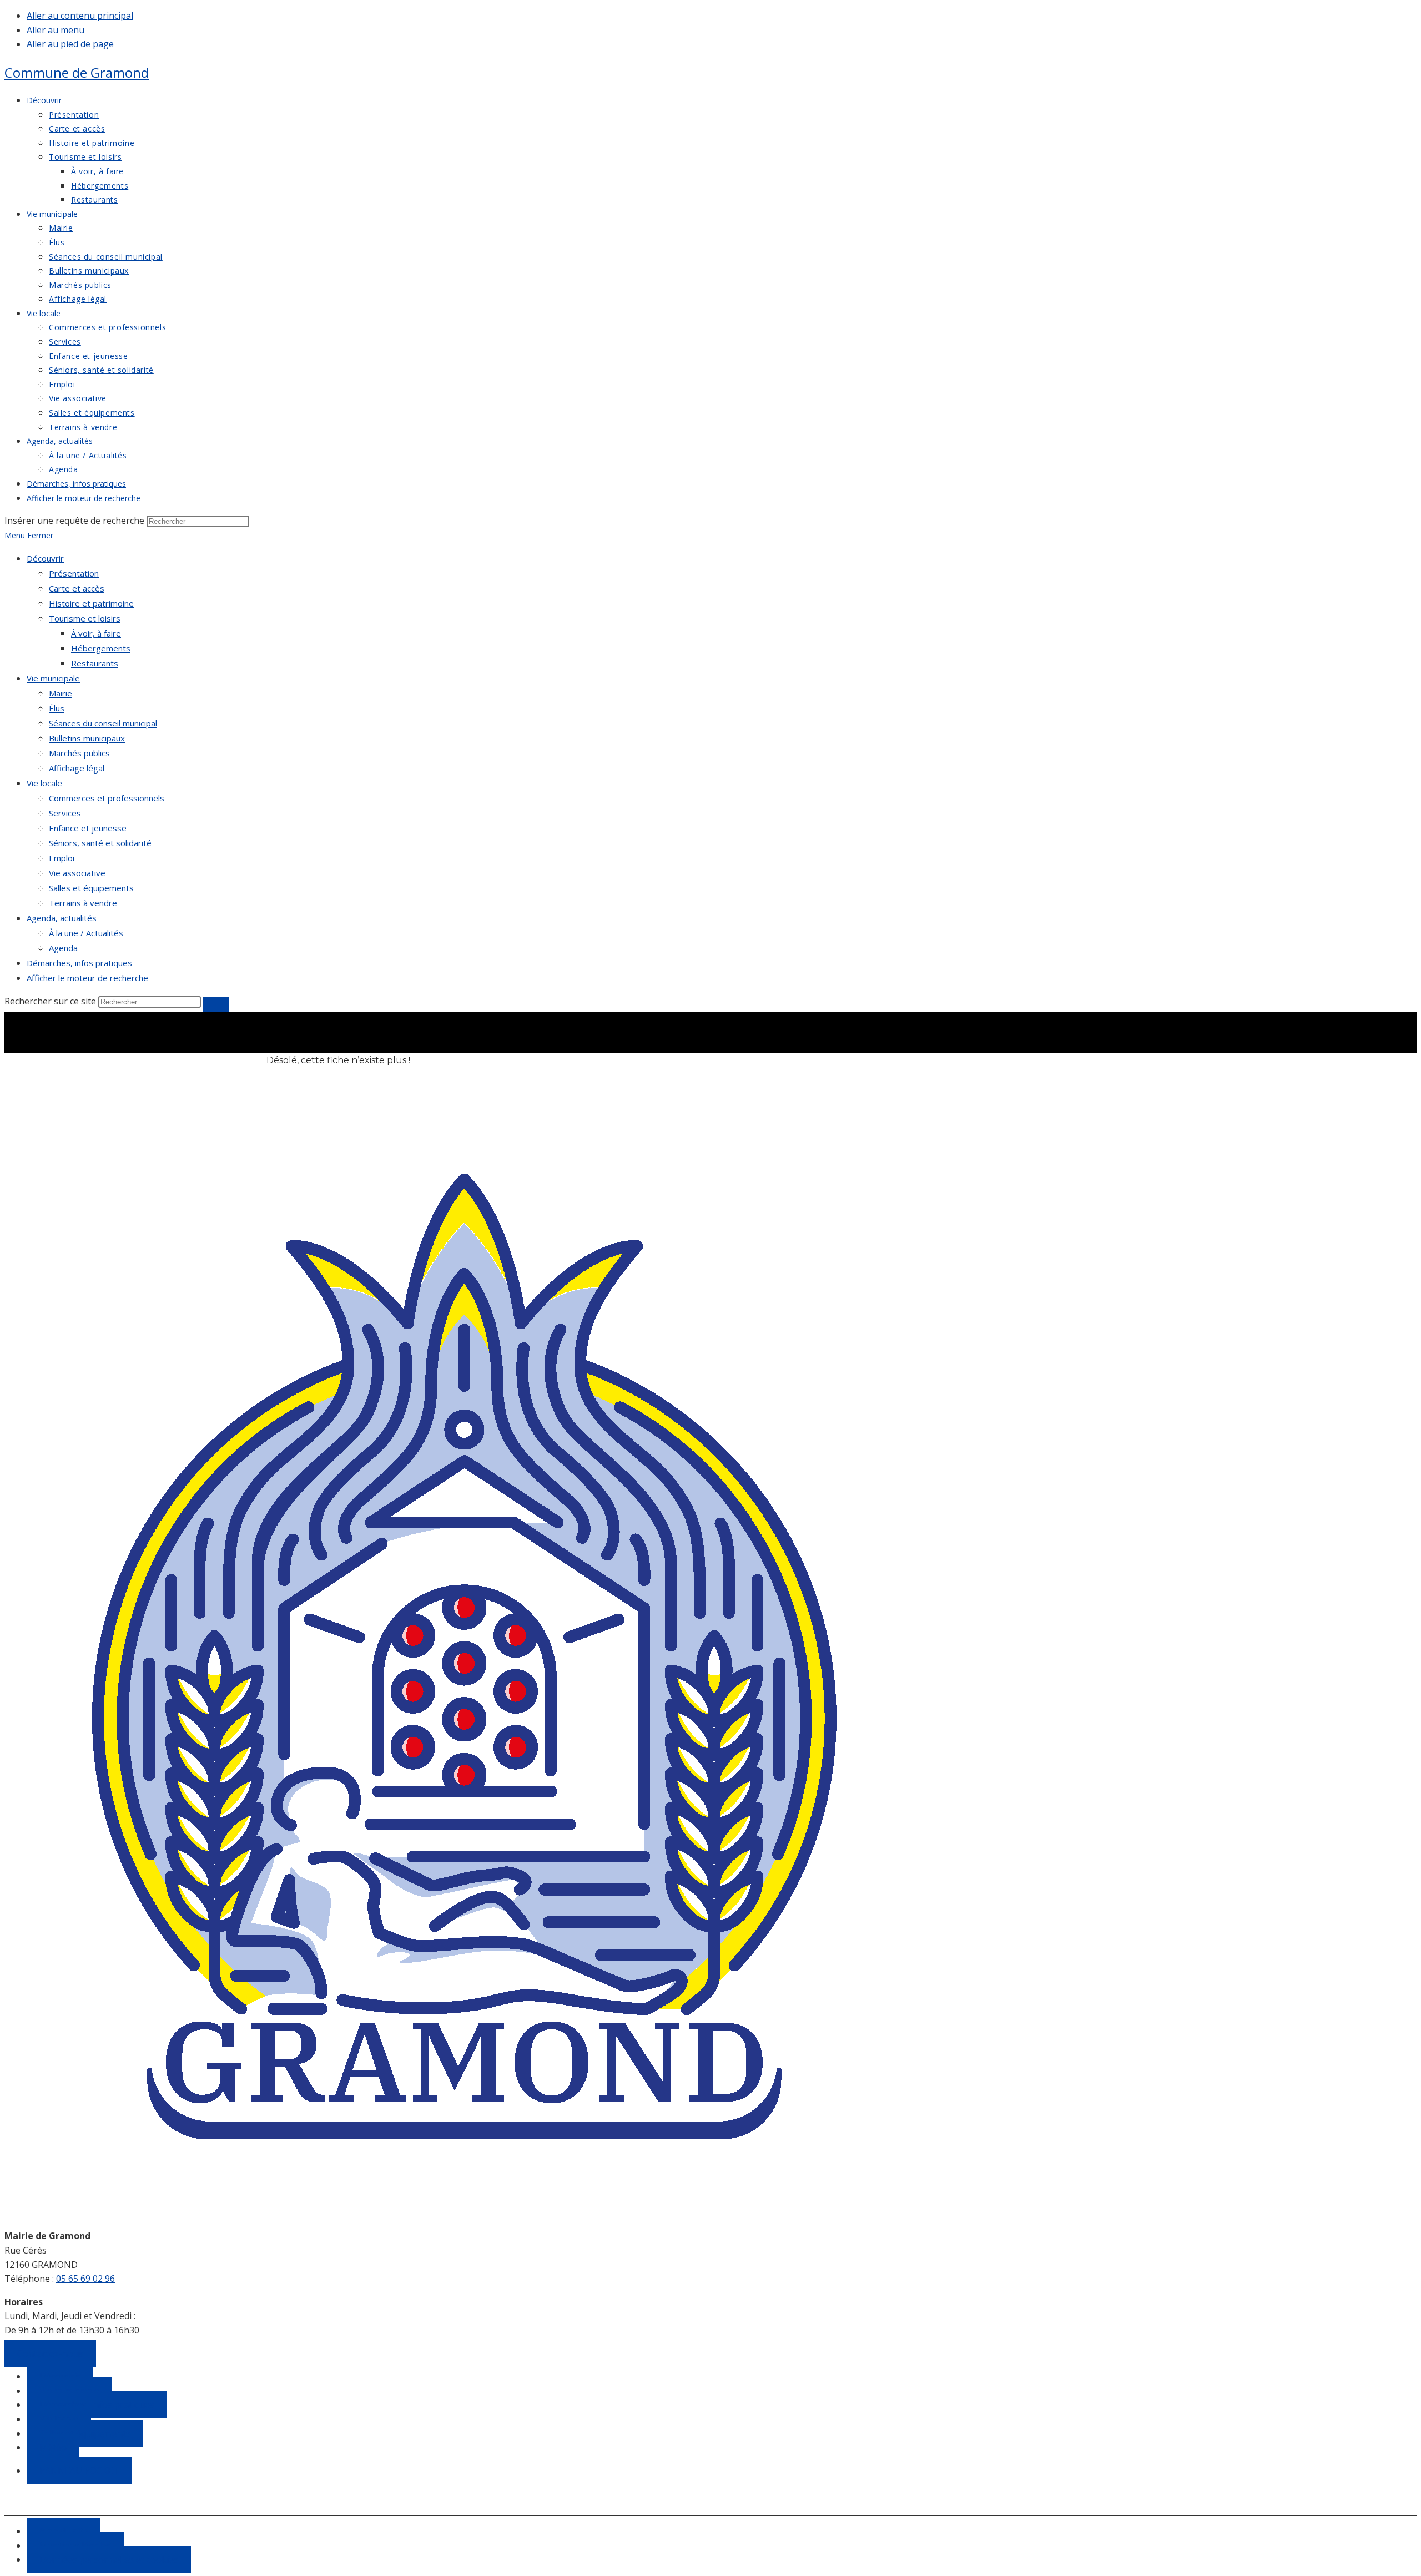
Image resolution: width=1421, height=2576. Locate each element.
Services (65, 813)
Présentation (74, 573)
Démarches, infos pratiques (79, 963)
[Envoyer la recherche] (216, 1004)
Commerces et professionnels (107, 798)
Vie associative (77, 873)
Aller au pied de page (70, 44)
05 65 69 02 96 (85, 2279)
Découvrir (45, 558)
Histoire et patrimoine (91, 603)
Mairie (61, 693)
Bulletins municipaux (87, 738)
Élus (57, 708)
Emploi (62, 858)
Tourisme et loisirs (85, 618)
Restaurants (95, 663)
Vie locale (44, 783)
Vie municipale (53, 678)
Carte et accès (77, 588)
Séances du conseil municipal (103, 723)
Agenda (63, 948)
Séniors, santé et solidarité (100, 843)
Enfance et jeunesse (88, 828)
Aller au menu (56, 30)
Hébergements (101, 648)
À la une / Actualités (86, 933)
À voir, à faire (96, 633)
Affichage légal (77, 768)
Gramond (77, 72)
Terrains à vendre (83, 903)
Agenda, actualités (62, 918)
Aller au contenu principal (80, 16)
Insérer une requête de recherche (74, 521)
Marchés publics (79, 753)
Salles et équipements (91, 888)
